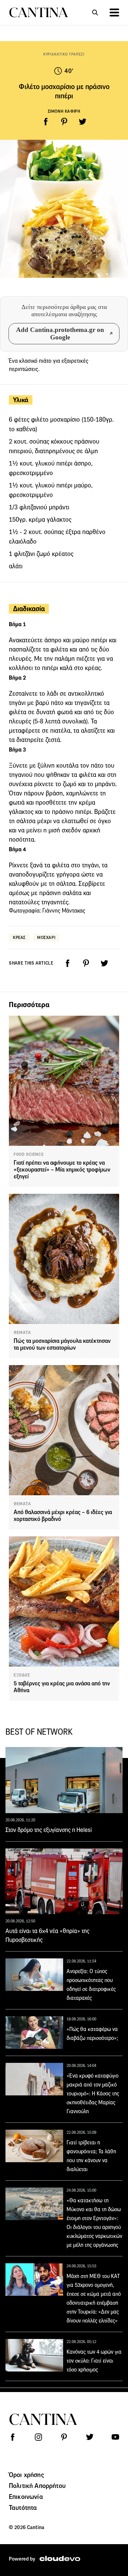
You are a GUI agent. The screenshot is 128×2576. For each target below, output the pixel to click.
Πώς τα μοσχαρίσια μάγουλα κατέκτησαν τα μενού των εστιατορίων (62, 1344)
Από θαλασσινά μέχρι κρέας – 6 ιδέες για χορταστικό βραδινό (63, 1516)
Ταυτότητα (23, 2507)
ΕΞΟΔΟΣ (22, 1675)
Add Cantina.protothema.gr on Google (60, 333)
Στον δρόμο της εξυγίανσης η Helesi (49, 1830)
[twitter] (83, 122)
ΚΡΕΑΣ (19, 937)
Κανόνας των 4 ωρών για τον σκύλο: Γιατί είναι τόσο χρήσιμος (94, 2361)
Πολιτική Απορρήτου (37, 2486)
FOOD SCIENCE (29, 1154)
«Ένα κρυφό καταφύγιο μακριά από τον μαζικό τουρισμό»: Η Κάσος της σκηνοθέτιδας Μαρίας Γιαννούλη (93, 2094)
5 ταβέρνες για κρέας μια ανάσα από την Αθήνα (62, 1687)
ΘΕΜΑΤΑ (22, 1333)
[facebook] (46, 122)
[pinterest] (64, 122)
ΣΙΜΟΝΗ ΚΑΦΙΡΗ (64, 111)
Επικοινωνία (26, 2497)
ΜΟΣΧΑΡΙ (46, 937)
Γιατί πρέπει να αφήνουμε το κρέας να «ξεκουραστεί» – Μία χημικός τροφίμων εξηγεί (62, 1170)
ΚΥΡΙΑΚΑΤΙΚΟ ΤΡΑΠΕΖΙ (64, 54)
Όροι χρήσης (26, 2475)
